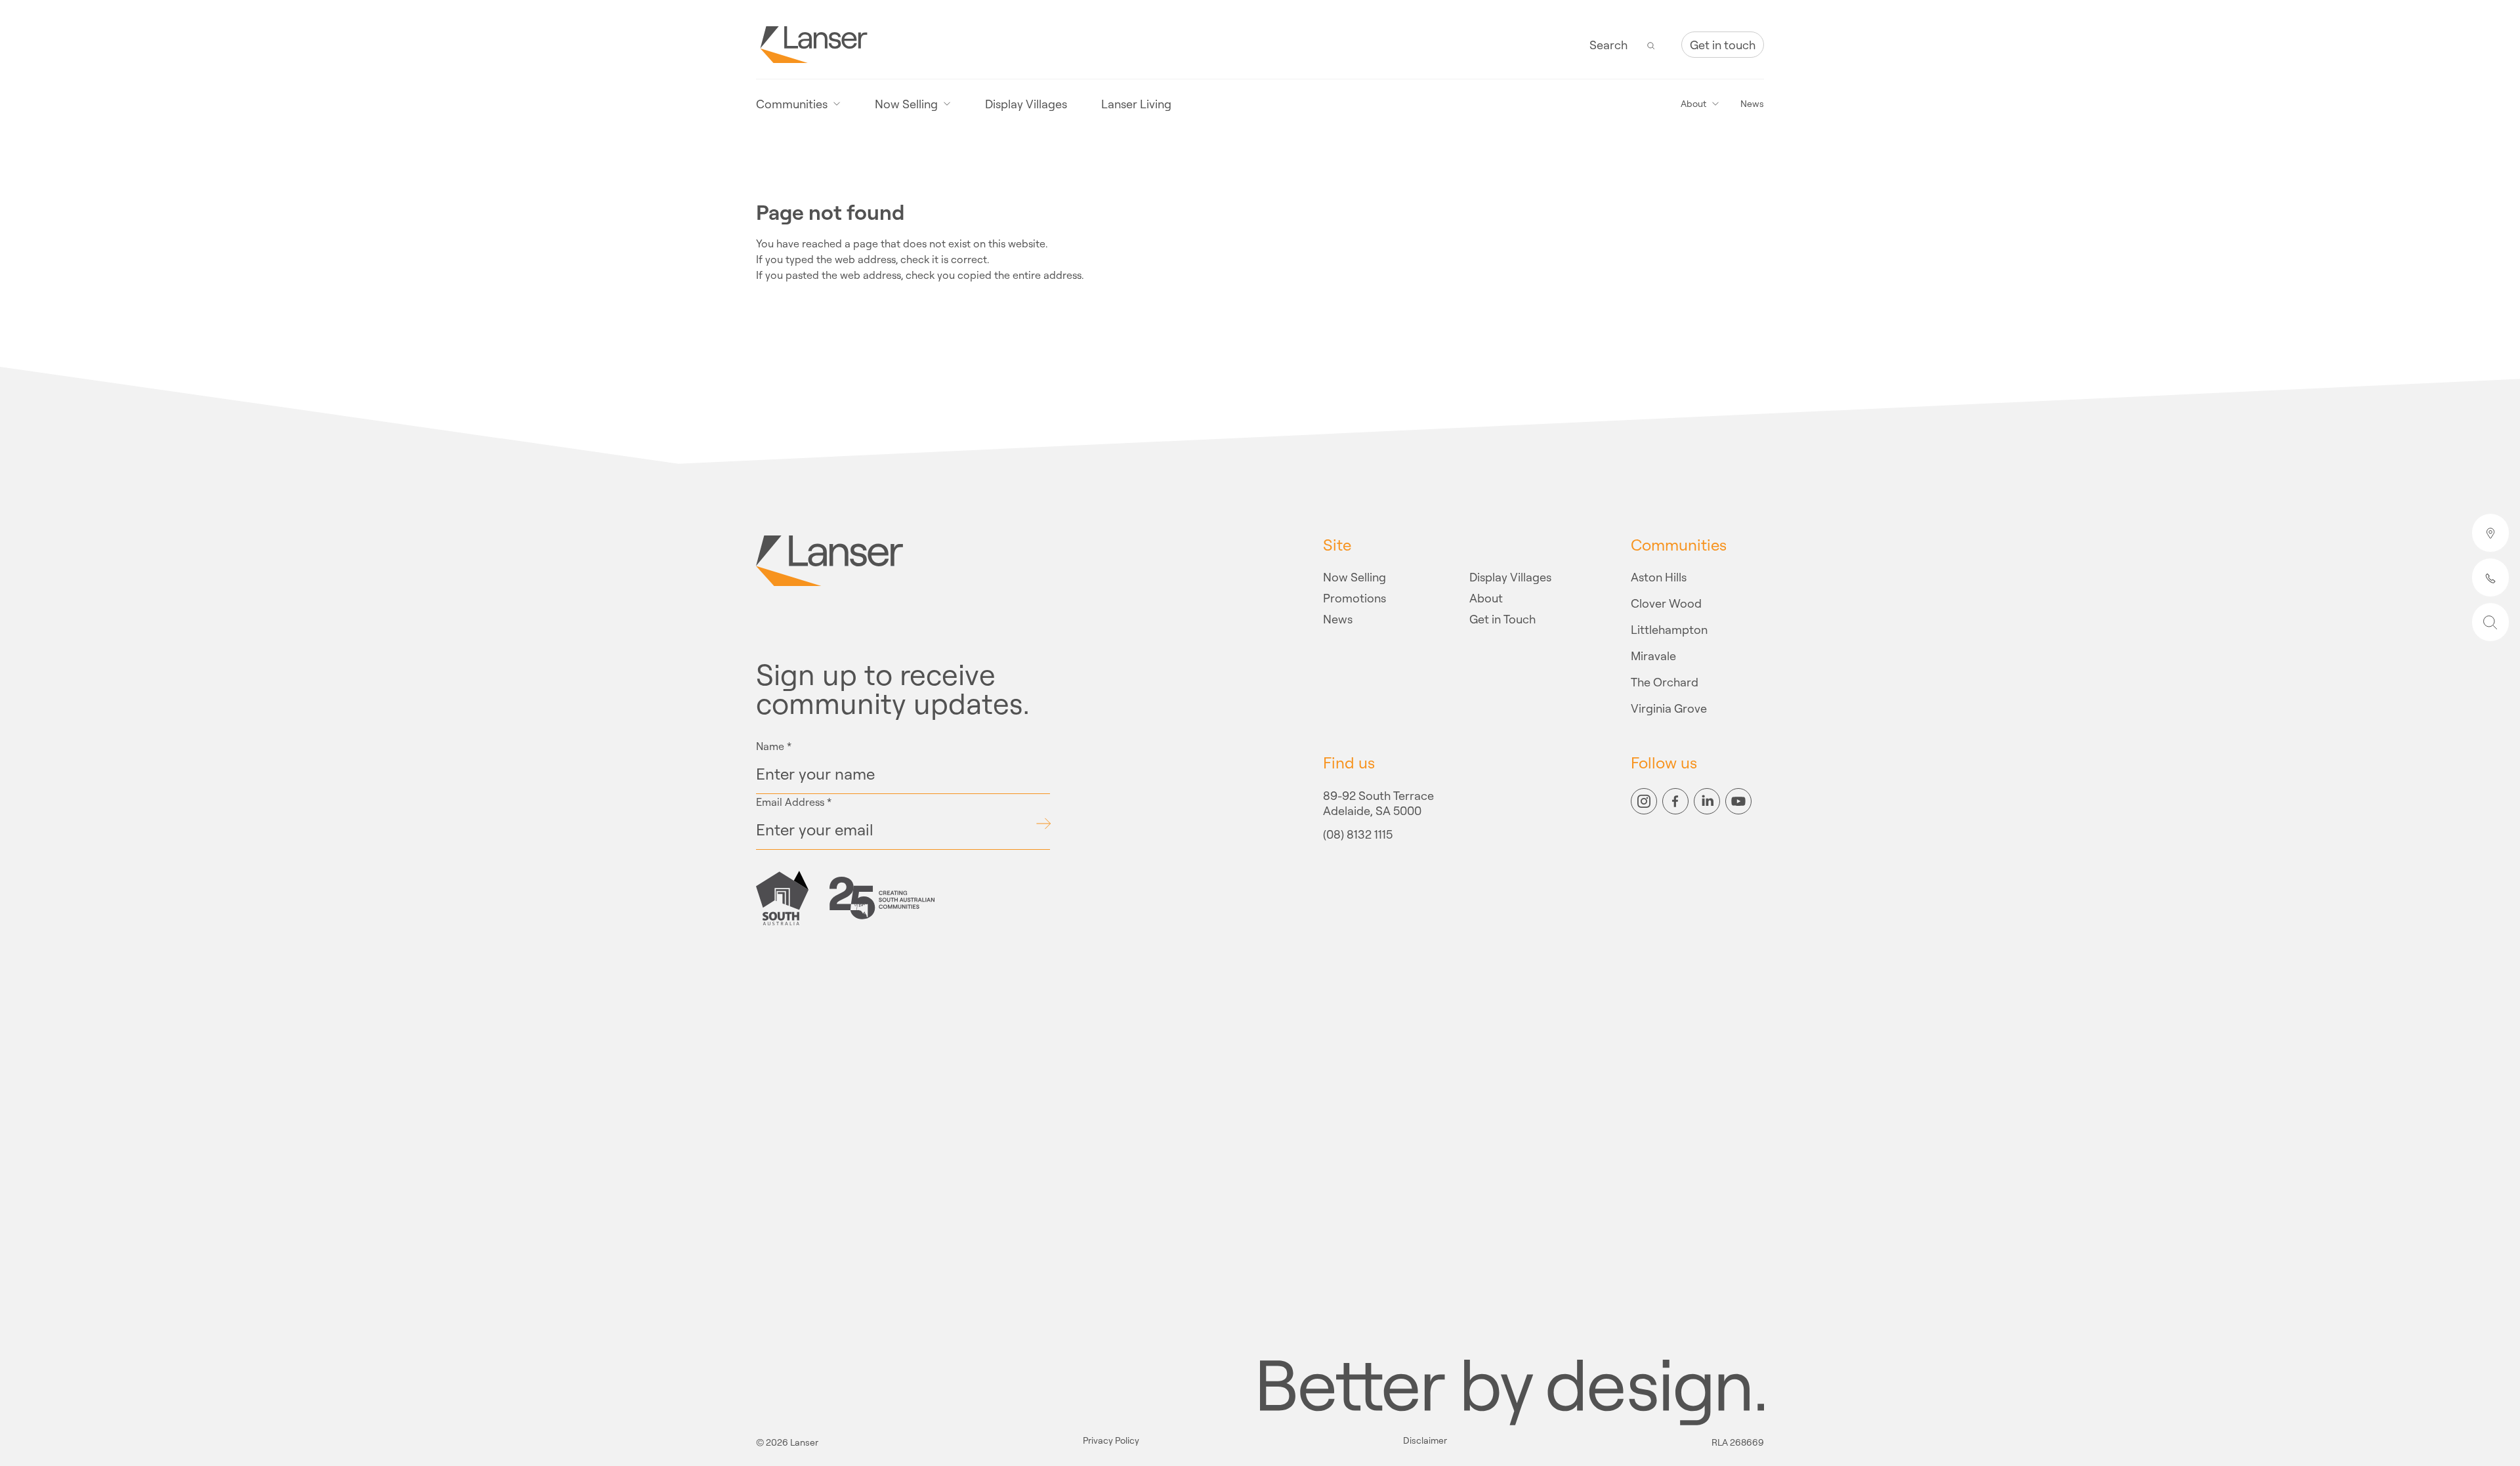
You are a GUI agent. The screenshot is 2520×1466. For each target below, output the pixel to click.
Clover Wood (1666, 603)
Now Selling (1354, 577)
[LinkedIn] (1707, 801)
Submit (1043, 824)
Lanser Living (1136, 104)
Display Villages (1026, 104)
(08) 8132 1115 (1358, 835)
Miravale (1653, 656)
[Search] (1651, 45)
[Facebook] (1675, 801)
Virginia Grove (1669, 708)
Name (774, 746)
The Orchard (1665, 682)
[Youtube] (1738, 801)
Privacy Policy (1111, 1441)
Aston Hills (1659, 577)
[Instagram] (1644, 801)
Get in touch (1723, 45)
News (1752, 104)
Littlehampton (1669, 629)
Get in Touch (1502, 619)
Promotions (1354, 598)
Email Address (794, 802)
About (1486, 598)
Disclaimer (1425, 1441)
